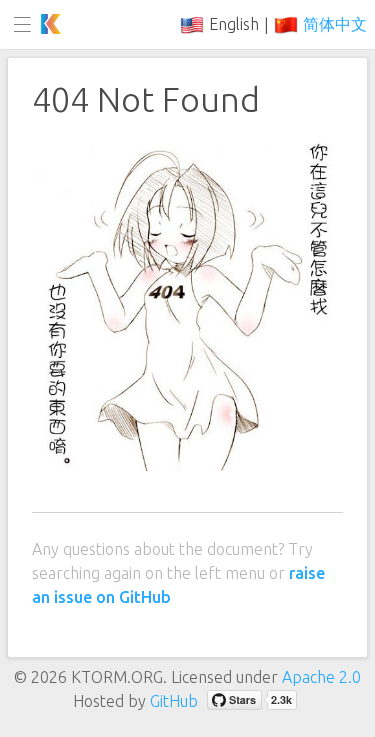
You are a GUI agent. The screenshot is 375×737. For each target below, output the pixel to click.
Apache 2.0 (321, 677)
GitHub (174, 701)
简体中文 (335, 24)
